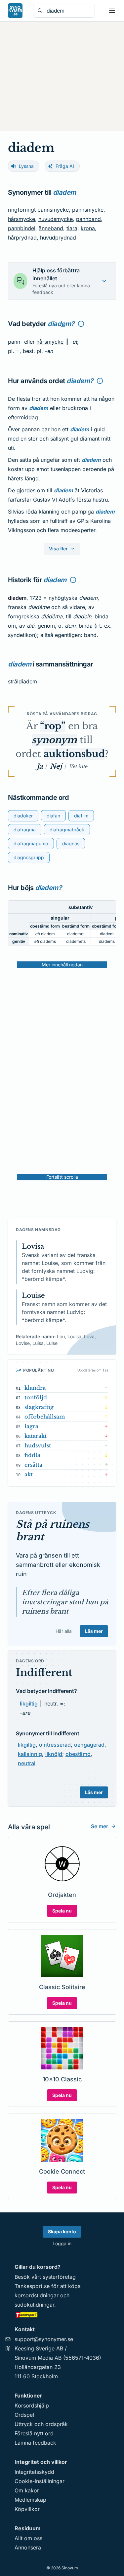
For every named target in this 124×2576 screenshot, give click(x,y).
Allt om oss (28, 2538)
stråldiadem (22, 681)
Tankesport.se (32, 2286)
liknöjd (54, 1754)
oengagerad (89, 1745)
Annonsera (28, 2547)
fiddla (32, 1455)
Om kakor (27, 2490)
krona (88, 228)
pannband (88, 219)
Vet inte (78, 766)
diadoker (23, 816)
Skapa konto (62, 2231)
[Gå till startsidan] (15, 11)
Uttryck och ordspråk (41, 2424)
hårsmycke (21, 219)
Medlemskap (30, 2500)
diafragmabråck (67, 830)
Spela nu (62, 1911)
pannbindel (22, 228)
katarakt (36, 1436)
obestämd (78, 1754)
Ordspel (24, 2415)
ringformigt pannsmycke (38, 210)
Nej (56, 766)
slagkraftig (39, 1407)
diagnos (71, 843)
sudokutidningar (34, 2305)
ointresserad (55, 1745)
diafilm (81, 816)
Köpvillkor (27, 2509)
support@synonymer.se (44, 2339)
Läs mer (94, 1631)
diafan (53, 816)
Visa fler (58, 549)
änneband (51, 228)
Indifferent (44, 1672)
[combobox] (69, 11)
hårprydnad (22, 238)
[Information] (81, 324)
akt (29, 1474)
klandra (35, 1388)
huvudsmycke (56, 219)
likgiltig (29, 1704)
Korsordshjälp (32, 2405)
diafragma (25, 830)
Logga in (62, 2243)
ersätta (33, 1465)
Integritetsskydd (34, 2472)
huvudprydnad (58, 238)
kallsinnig (30, 1754)
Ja (40, 766)
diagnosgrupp (29, 857)
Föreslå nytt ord (34, 2433)
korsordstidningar (37, 2295)
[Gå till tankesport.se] (62, 2315)
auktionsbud (74, 754)
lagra (31, 1426)
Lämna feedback (35, 2443)
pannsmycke (88, 210)
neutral (27, 1763)
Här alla (64, 1631)
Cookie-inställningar (40, 2481)
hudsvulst (38, 1445)
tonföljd (36, 1397)
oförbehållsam (45, 1417)
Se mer (100, 1826)
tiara (72, 228)
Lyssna (26, 166)
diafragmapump (31, 843)
